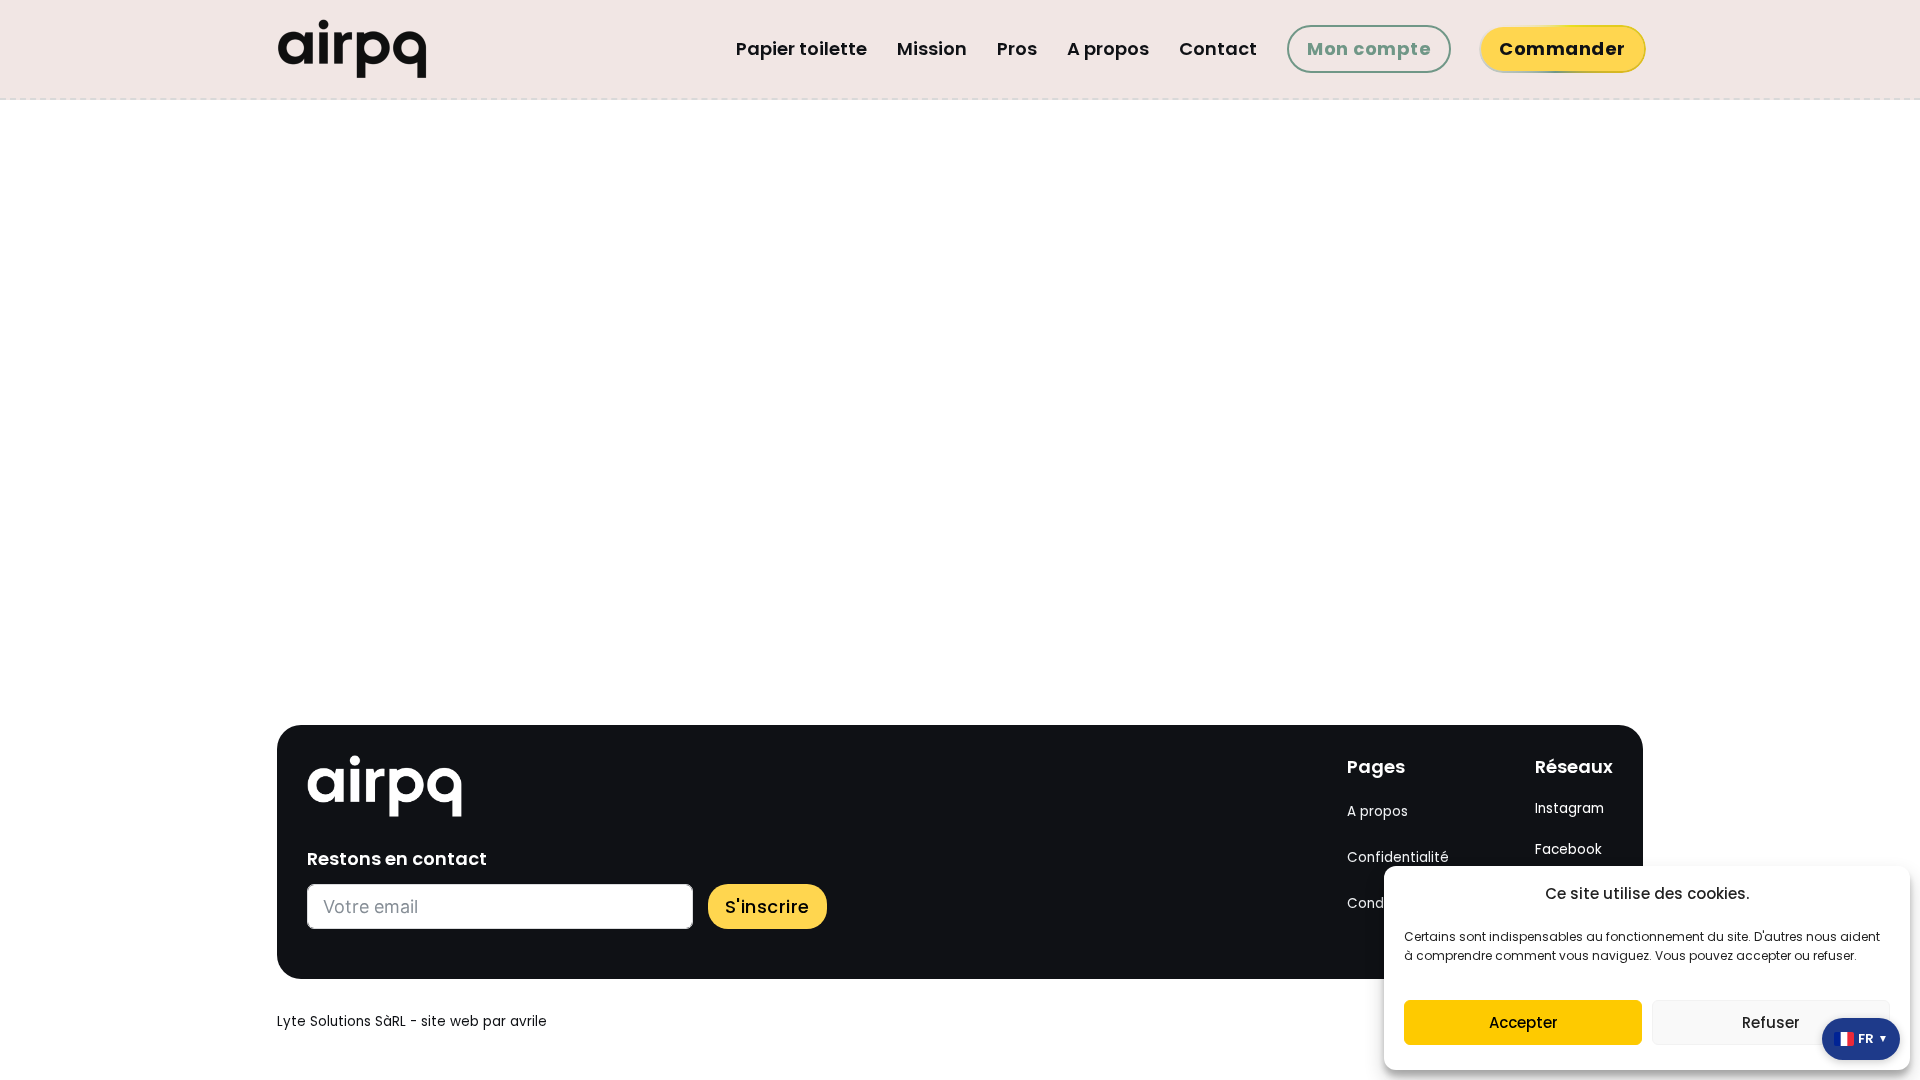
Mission (932, 48)
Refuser (1771, 1022)
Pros (1017, 48)
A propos (1108, 48)
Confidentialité (1398, 857)
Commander (1562, 48)
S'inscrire (767, 906)
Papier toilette (801, 48)
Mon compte (1369, 48)
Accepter (1523, 1022)
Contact (1218, 48)
